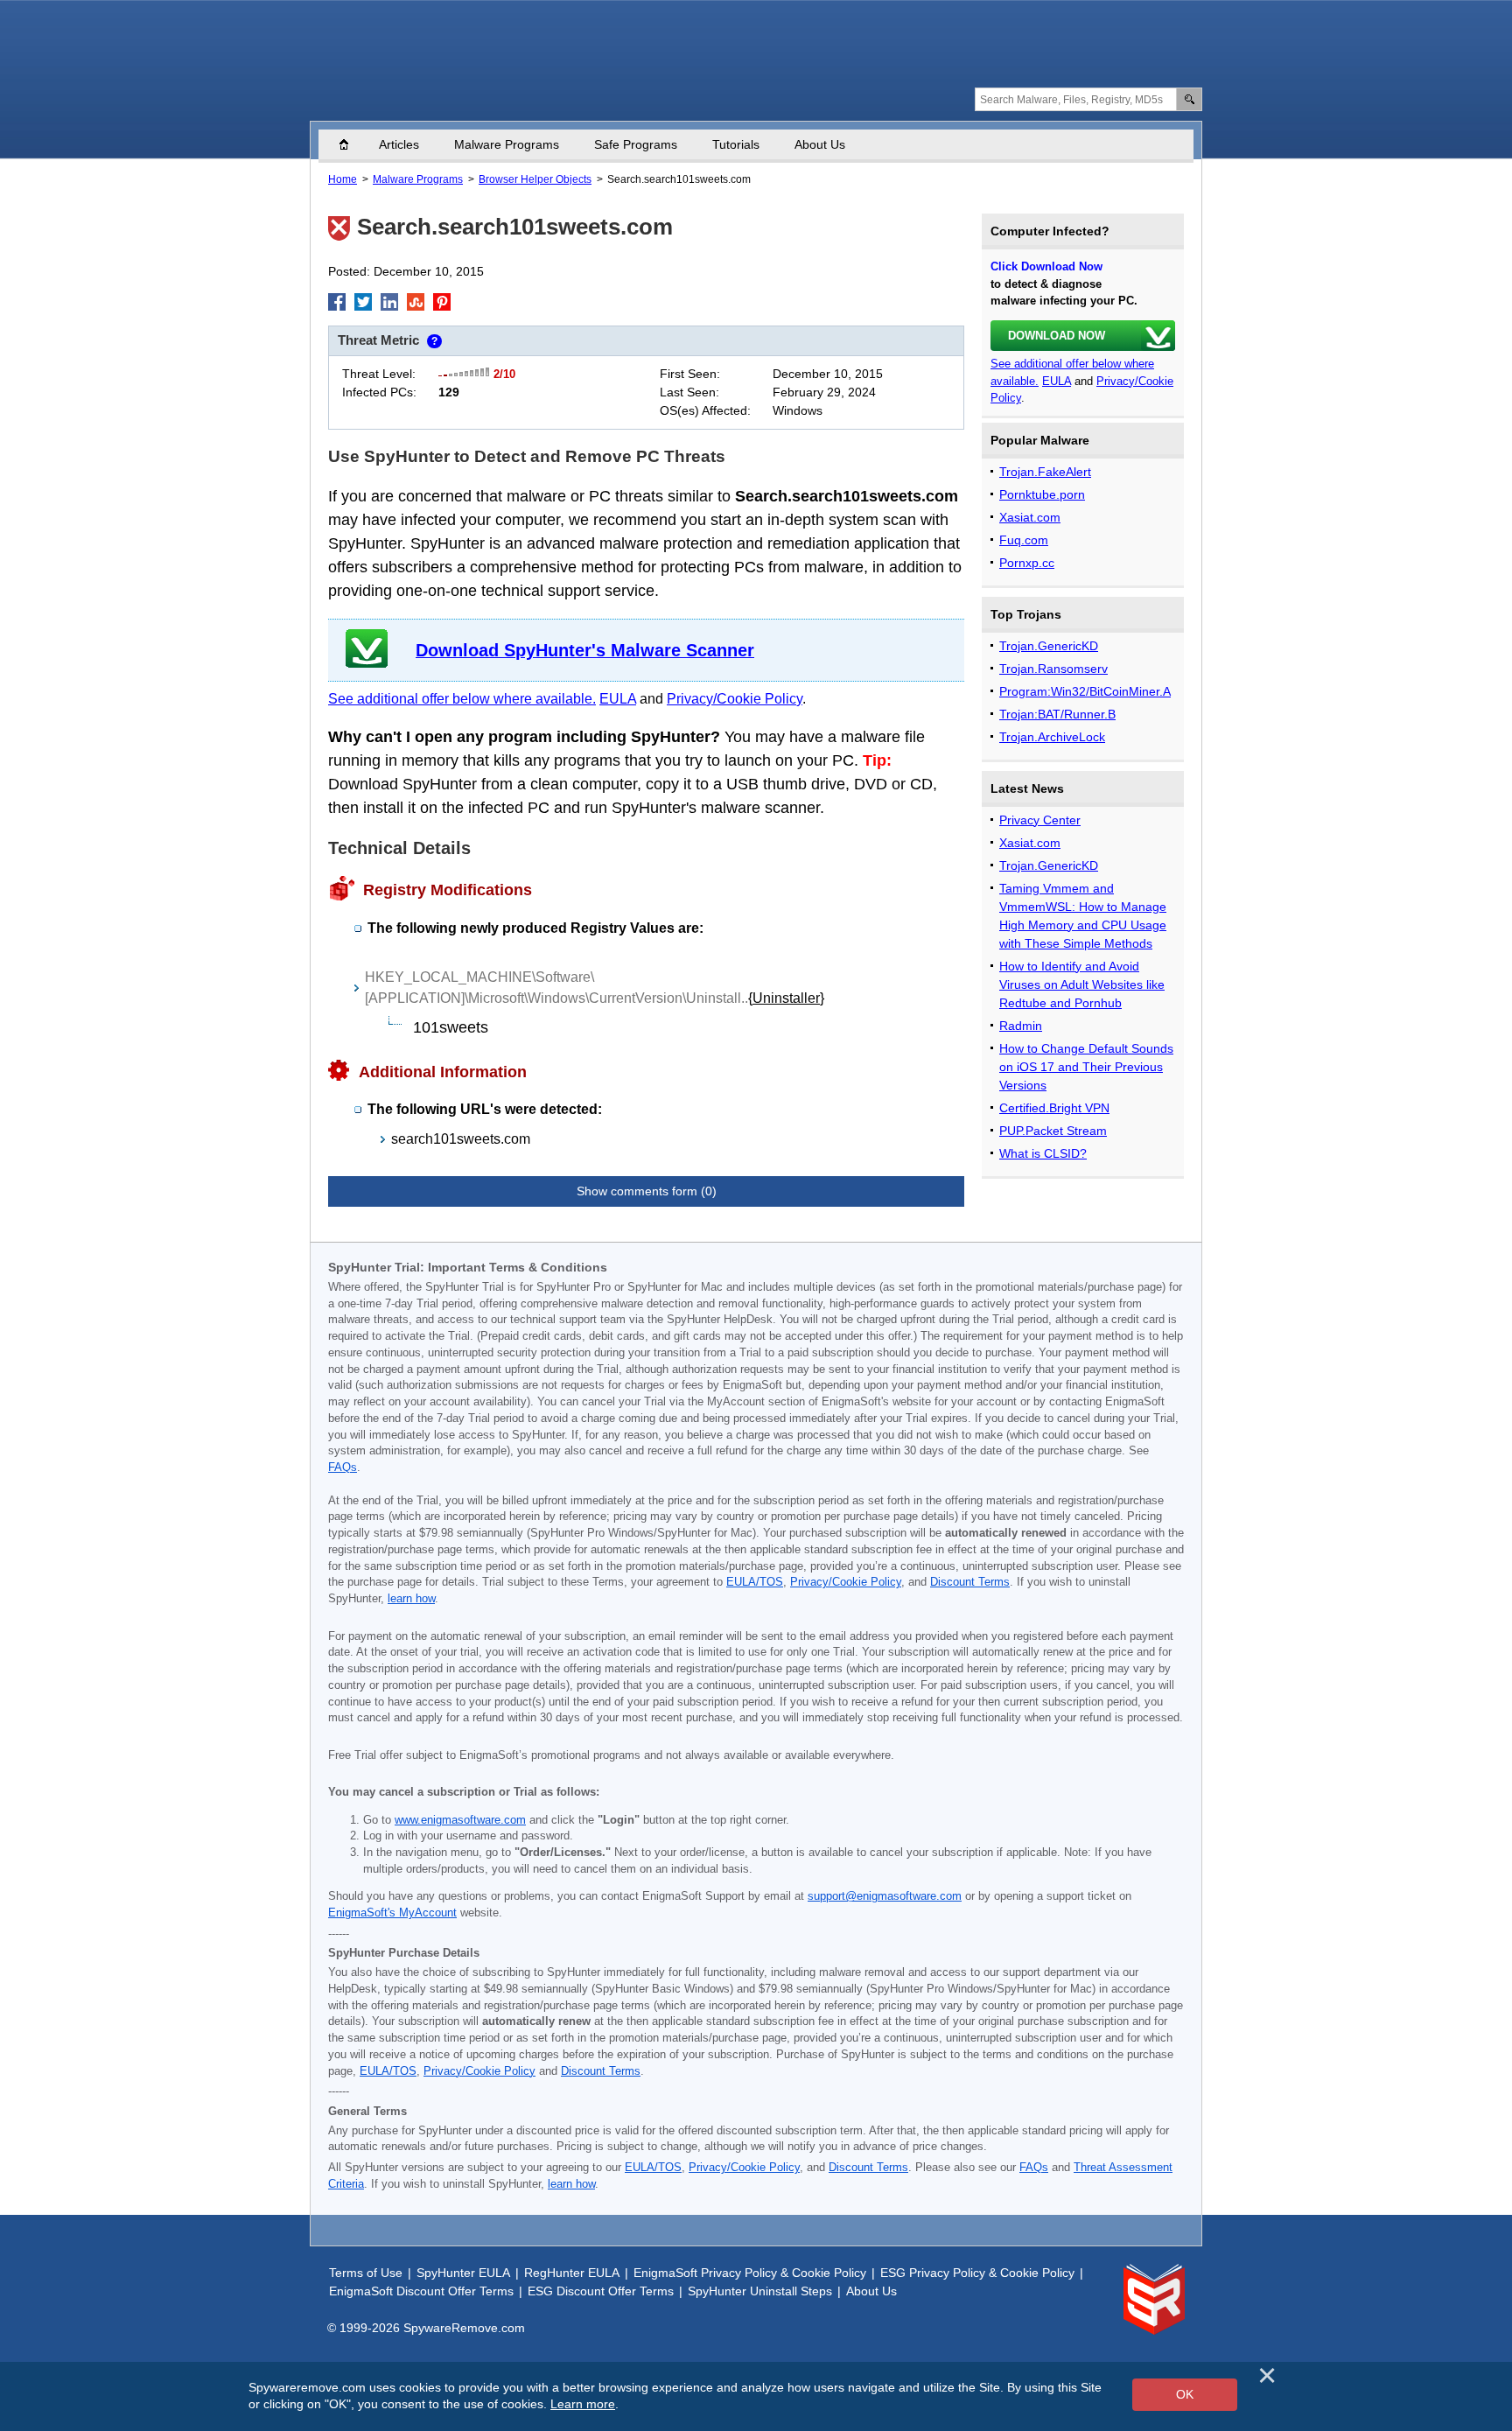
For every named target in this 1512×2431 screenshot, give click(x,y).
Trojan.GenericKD (1049, 646)
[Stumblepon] (416, 302)
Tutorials (736, 144)
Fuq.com (1024, 540)
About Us (820, 144)
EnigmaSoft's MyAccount (392, 1913)
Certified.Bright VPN (1054, 1108)
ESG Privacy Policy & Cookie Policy (977, 2273)
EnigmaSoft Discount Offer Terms (421, 2291)
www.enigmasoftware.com (460, 1820)
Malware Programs (507, 144)
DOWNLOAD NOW (1057, 336)
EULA (618, 699)
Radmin (1021, 1026)
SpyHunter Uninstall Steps (760, 2291)
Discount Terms (970, 1582)
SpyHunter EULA (463, 2273)
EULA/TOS (755, 1582)
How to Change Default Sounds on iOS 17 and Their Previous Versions (1086, 1067)
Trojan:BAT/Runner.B (1057, 714)
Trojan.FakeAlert (1045, 472)
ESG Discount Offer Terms (601, 2291)
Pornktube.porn (1042, 494)
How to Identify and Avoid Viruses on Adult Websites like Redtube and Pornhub (1082, 984)
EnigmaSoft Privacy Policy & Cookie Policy (750, 2273)
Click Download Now (1046, 266)
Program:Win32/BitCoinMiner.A (1085, 691)
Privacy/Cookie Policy (735, 699)
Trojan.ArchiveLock (1052, 737)
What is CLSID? (1043, 1153)
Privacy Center (1040, 820)
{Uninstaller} (786, 998)
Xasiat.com (1030, 517)
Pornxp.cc (1027, 563)
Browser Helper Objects (535, 179)
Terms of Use (366, 2273)
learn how (411, 1599)
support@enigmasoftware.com (885, 1896)
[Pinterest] (442, 302)
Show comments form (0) (647, 1191)
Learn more (583, 2404)
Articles (399, 144)
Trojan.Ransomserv (1053, 669)
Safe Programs (636, 144)
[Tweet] (363, 302)
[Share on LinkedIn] (389, 302)
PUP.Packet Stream (1053, 1131)
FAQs (343, 1468)
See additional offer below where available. (462, 699)
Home (353, 144)
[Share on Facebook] (337, 302)
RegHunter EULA (572, 2273)
